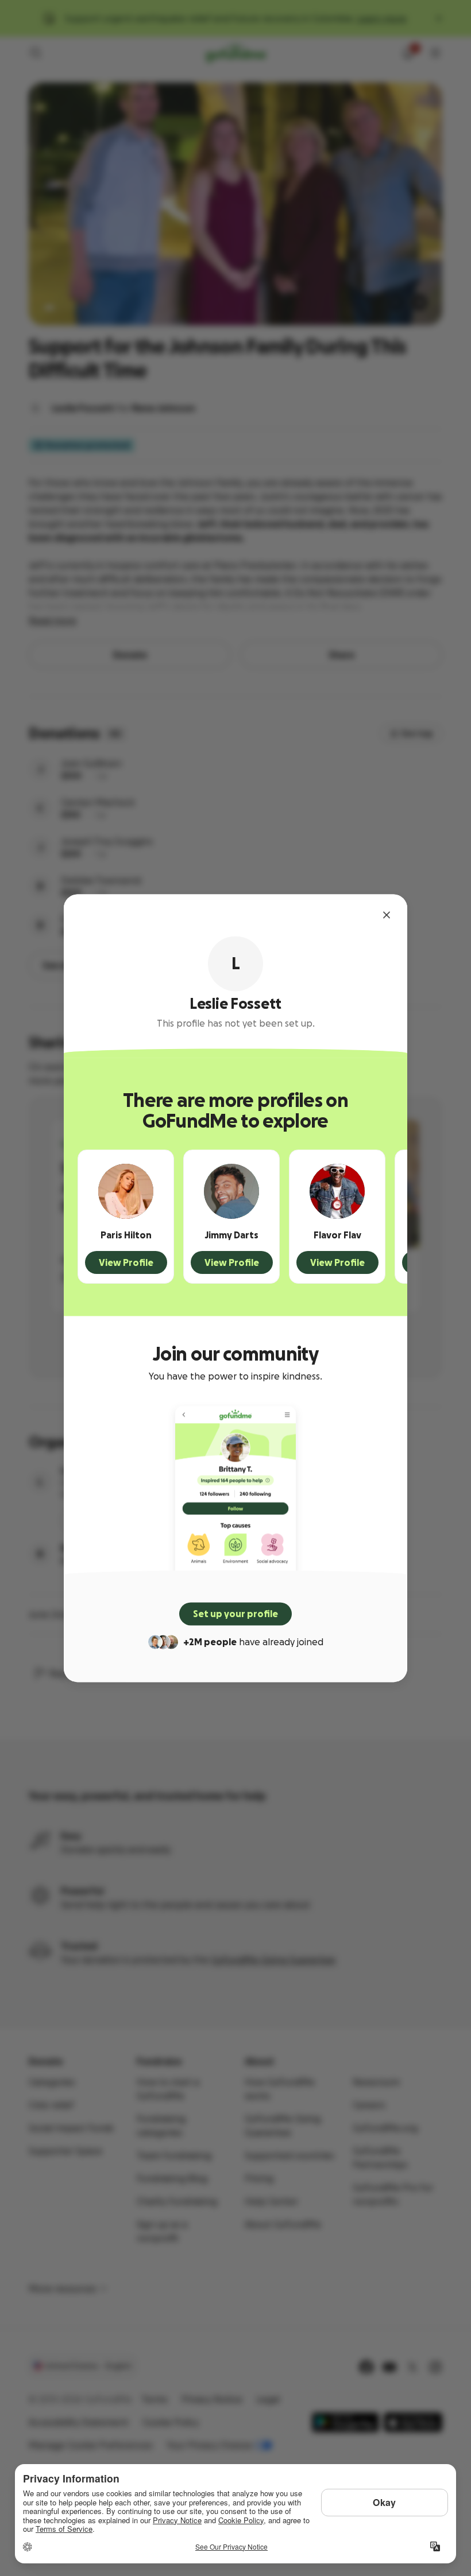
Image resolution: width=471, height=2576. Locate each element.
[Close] (387, 915)
